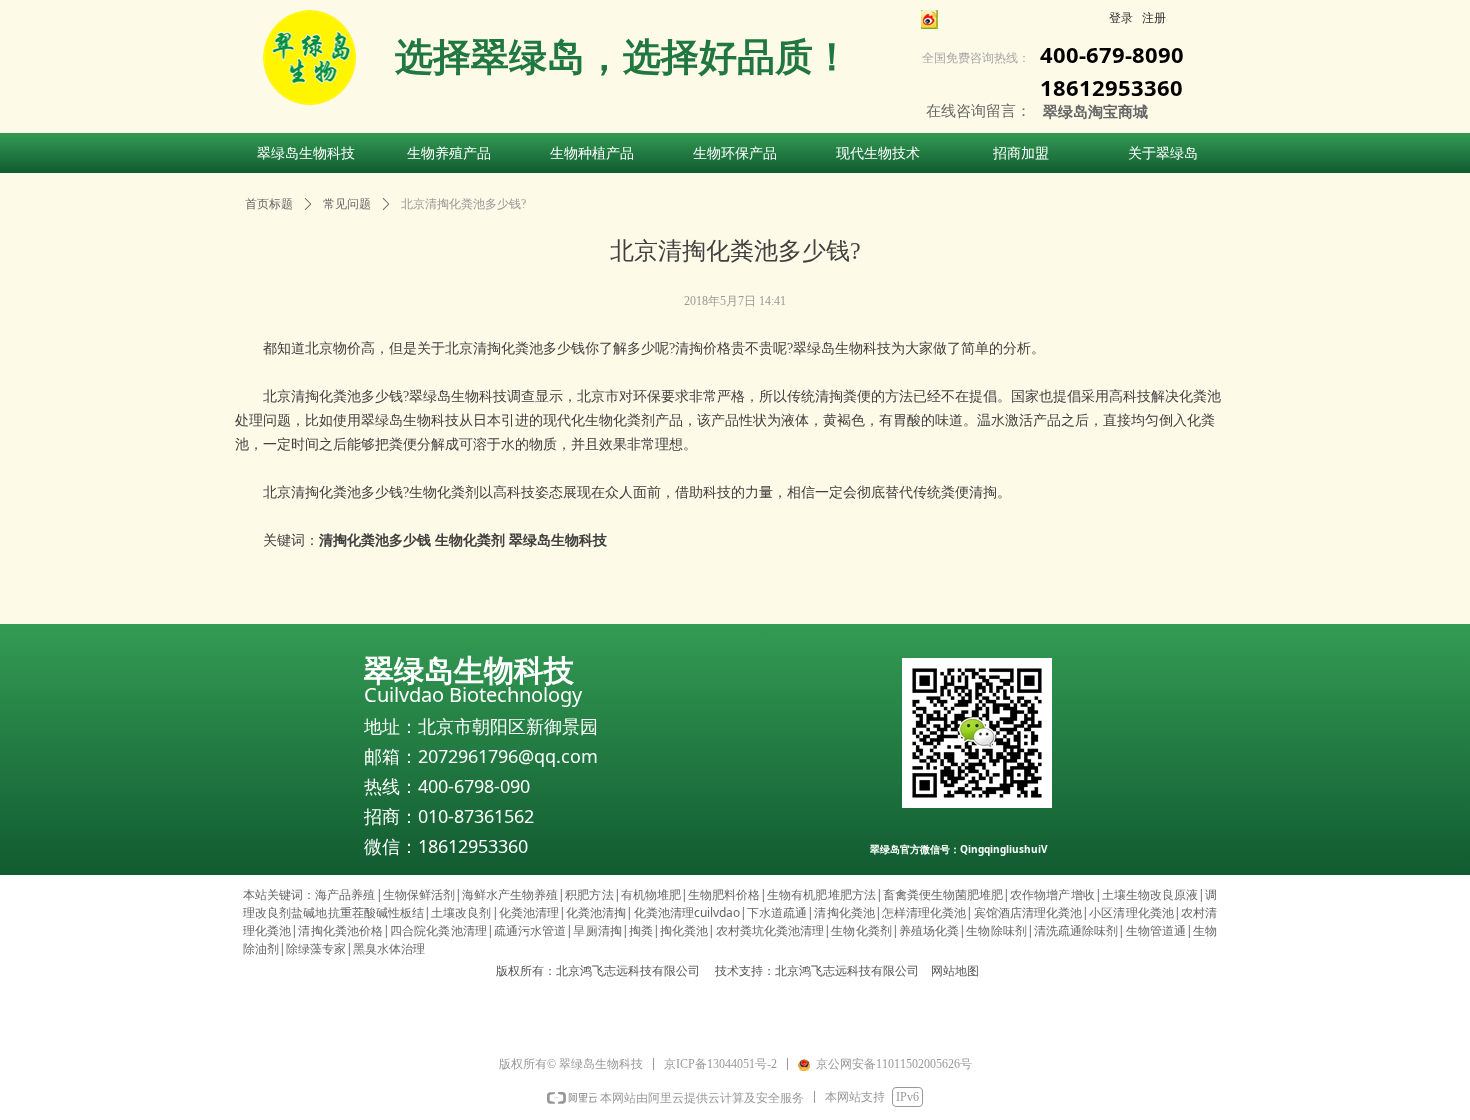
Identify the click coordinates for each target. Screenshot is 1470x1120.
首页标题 (269, 204)
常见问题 (347, 204)
